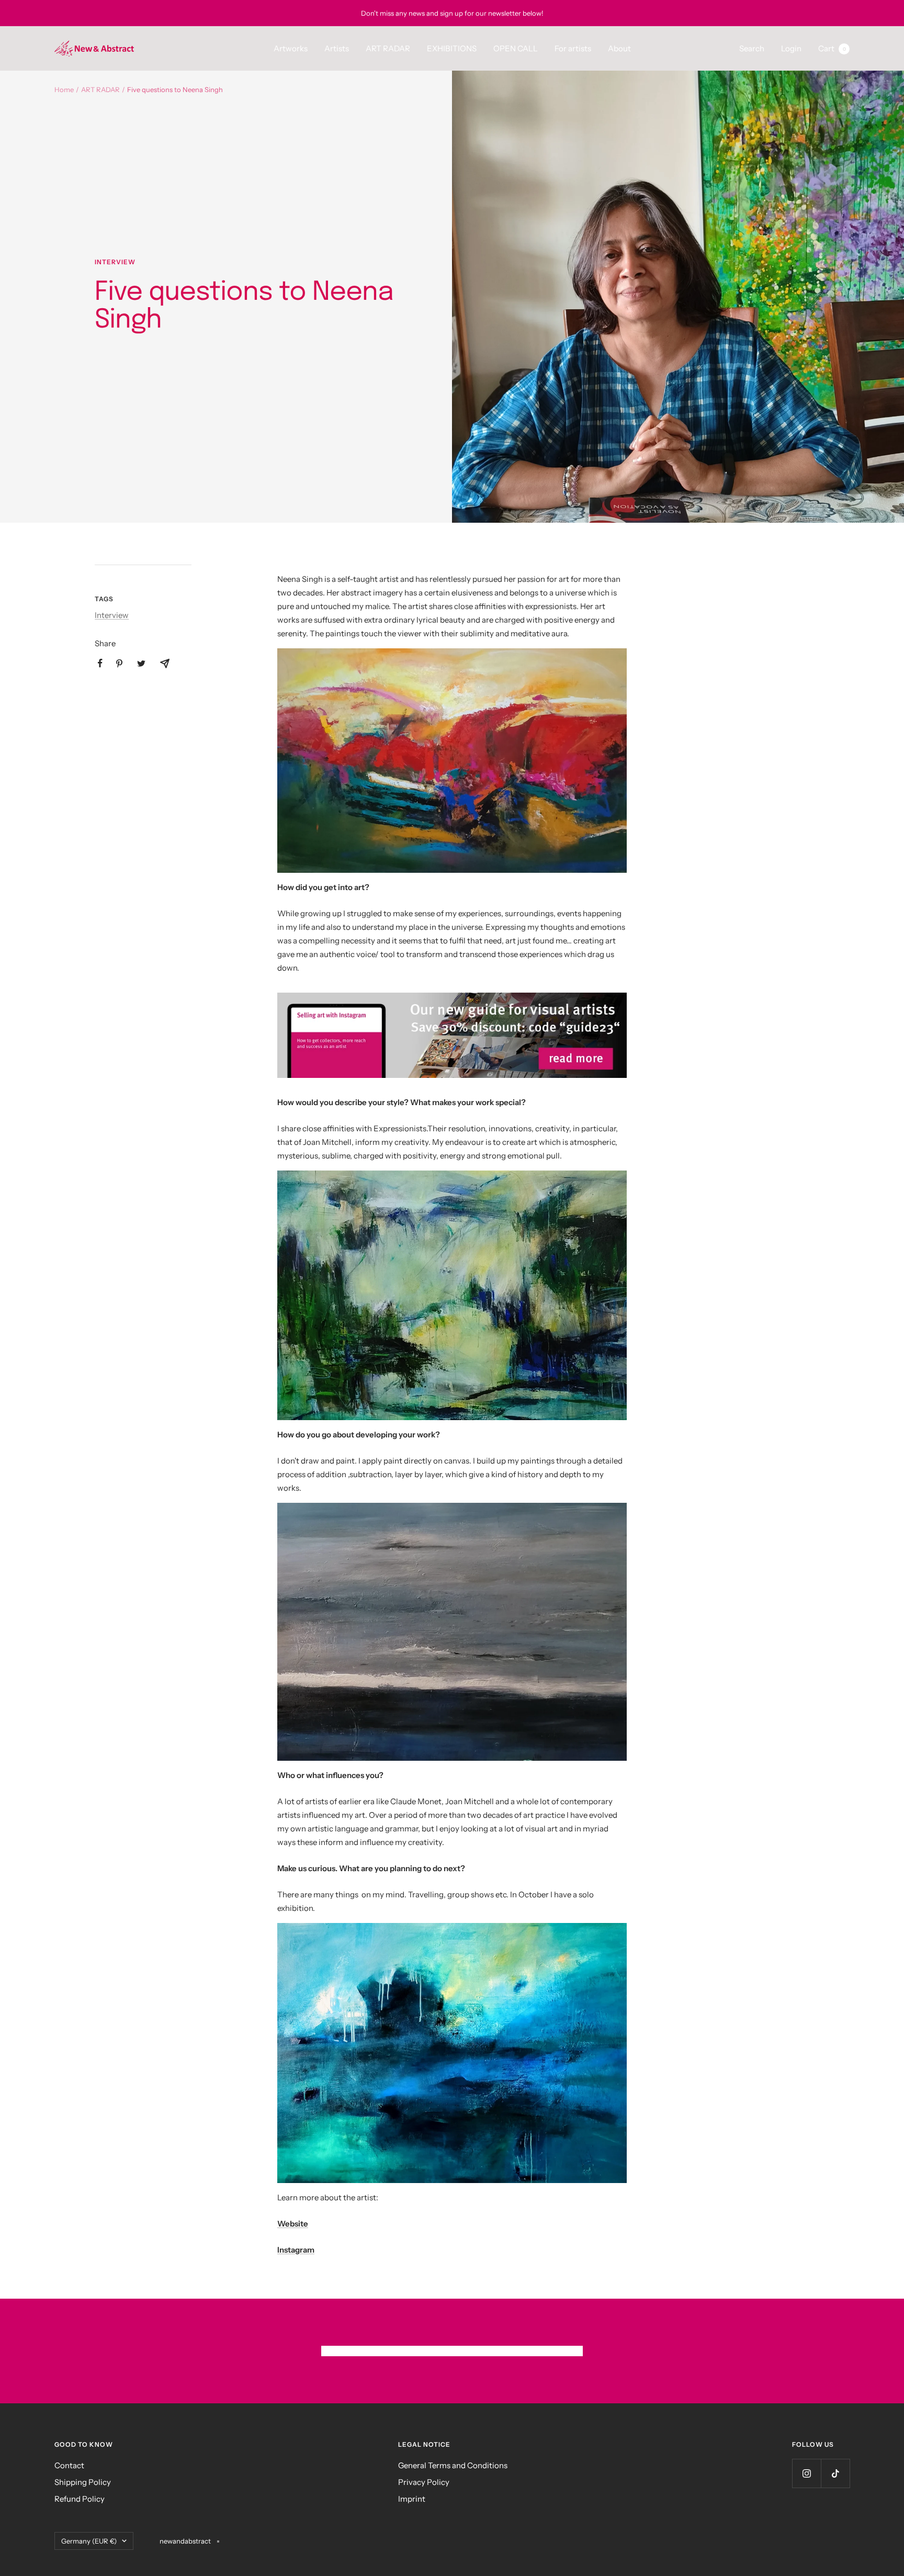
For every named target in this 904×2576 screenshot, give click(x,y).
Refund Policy (80, 2499)
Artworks (291, 48)
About (619, 48)
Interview (115, 262)
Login (791, 48)
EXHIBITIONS (452, 48)
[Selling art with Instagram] (452, 1036)
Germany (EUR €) (89, 2541)
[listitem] (100, 663)
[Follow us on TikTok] (835, 2473)
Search (752, 48)
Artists (337, 48)
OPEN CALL (516, 48)
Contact (69, 2465)
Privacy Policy (424, 2482)
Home (64, 89)
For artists (573, 48)
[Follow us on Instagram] (806, 2473)
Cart (832, 48)
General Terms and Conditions (453, 2465)
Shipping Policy (83, 2482)
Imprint (412, 2499)
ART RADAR (388, 48)
